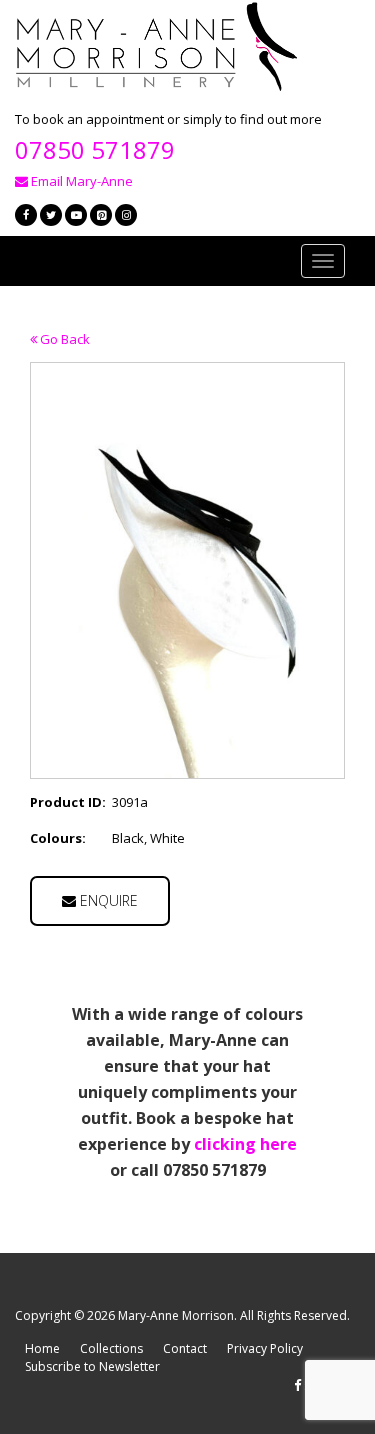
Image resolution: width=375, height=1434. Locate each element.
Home (42, 1348)
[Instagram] (126, 215)
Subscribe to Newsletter (92, 1366)
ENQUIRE (107, 900)
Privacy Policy (265, 1348)
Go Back (63, 339)
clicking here (245, 1144)
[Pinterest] (101, 215)
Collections (111, 1348)
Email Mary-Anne (80, 181)
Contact (185, 1348)
